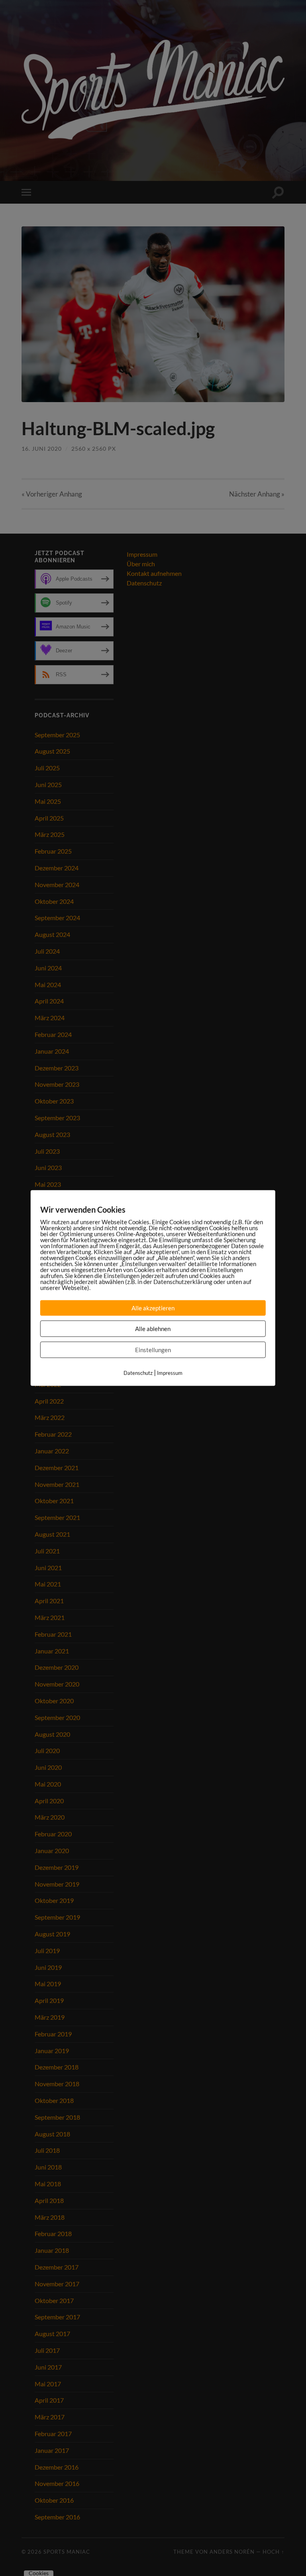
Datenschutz (138, 1373)
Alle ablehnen (153, 1329)
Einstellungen (153, 1350)
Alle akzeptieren (153, 1308)
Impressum (170, 1373)
